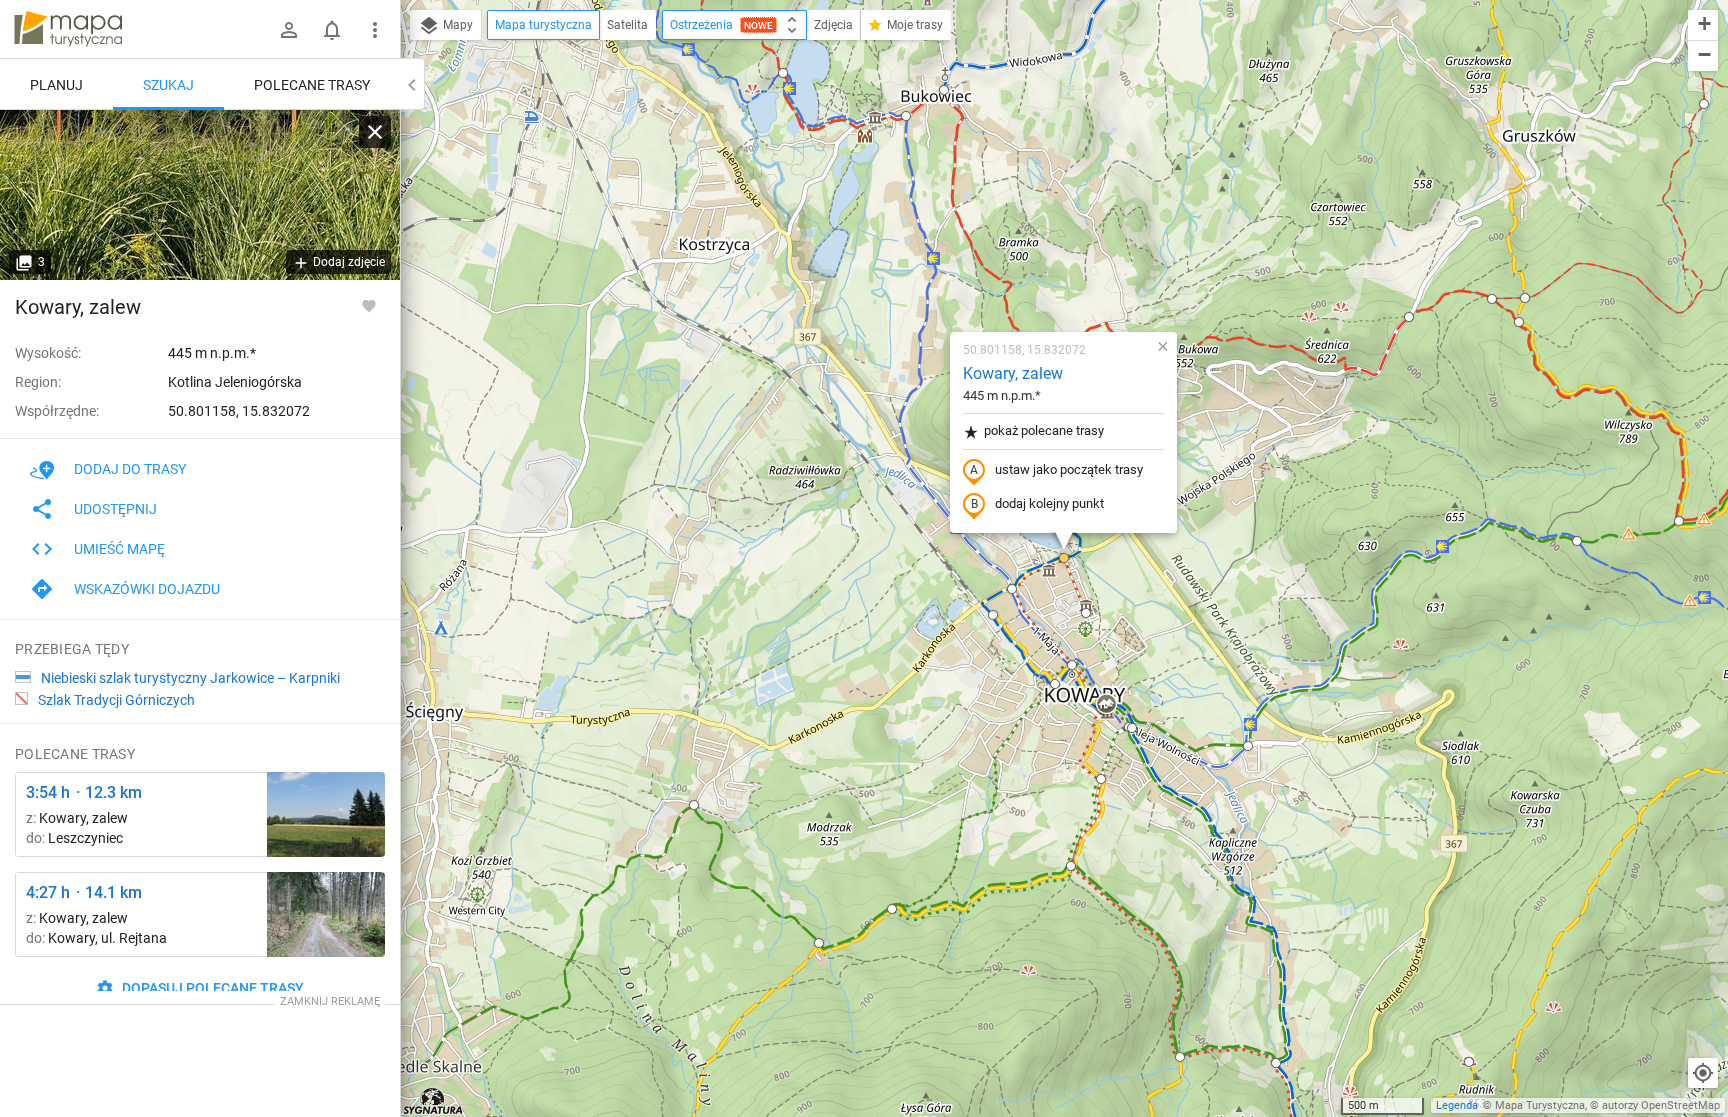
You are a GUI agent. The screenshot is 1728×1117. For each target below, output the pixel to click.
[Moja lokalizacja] (1703, 1073)
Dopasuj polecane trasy (211, 988)
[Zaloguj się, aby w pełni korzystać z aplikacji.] (369, 305)
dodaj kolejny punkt (1049, 503)
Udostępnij (115, 509)
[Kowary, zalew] (200, 195)
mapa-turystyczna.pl (68, 29)
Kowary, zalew (1013, 373)
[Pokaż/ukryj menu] (375, 30)
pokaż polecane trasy (1044, 430)
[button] (944, 90)
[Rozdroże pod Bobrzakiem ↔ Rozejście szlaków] (326, 814)
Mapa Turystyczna (1540, 1105)
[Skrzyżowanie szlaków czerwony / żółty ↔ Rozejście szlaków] (326, 914)
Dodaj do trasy (130, 469)
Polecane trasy (312, 85)
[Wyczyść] (375, 132)
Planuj (56, 85)
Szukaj (168, 85)
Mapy (456, 25)
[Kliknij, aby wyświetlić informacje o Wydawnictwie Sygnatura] (433, 1101)
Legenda (1457, 1105)
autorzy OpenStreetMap (1661, 1105)
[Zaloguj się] (289, 30)
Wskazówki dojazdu (147, 589)
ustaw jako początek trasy (1069, 469)
